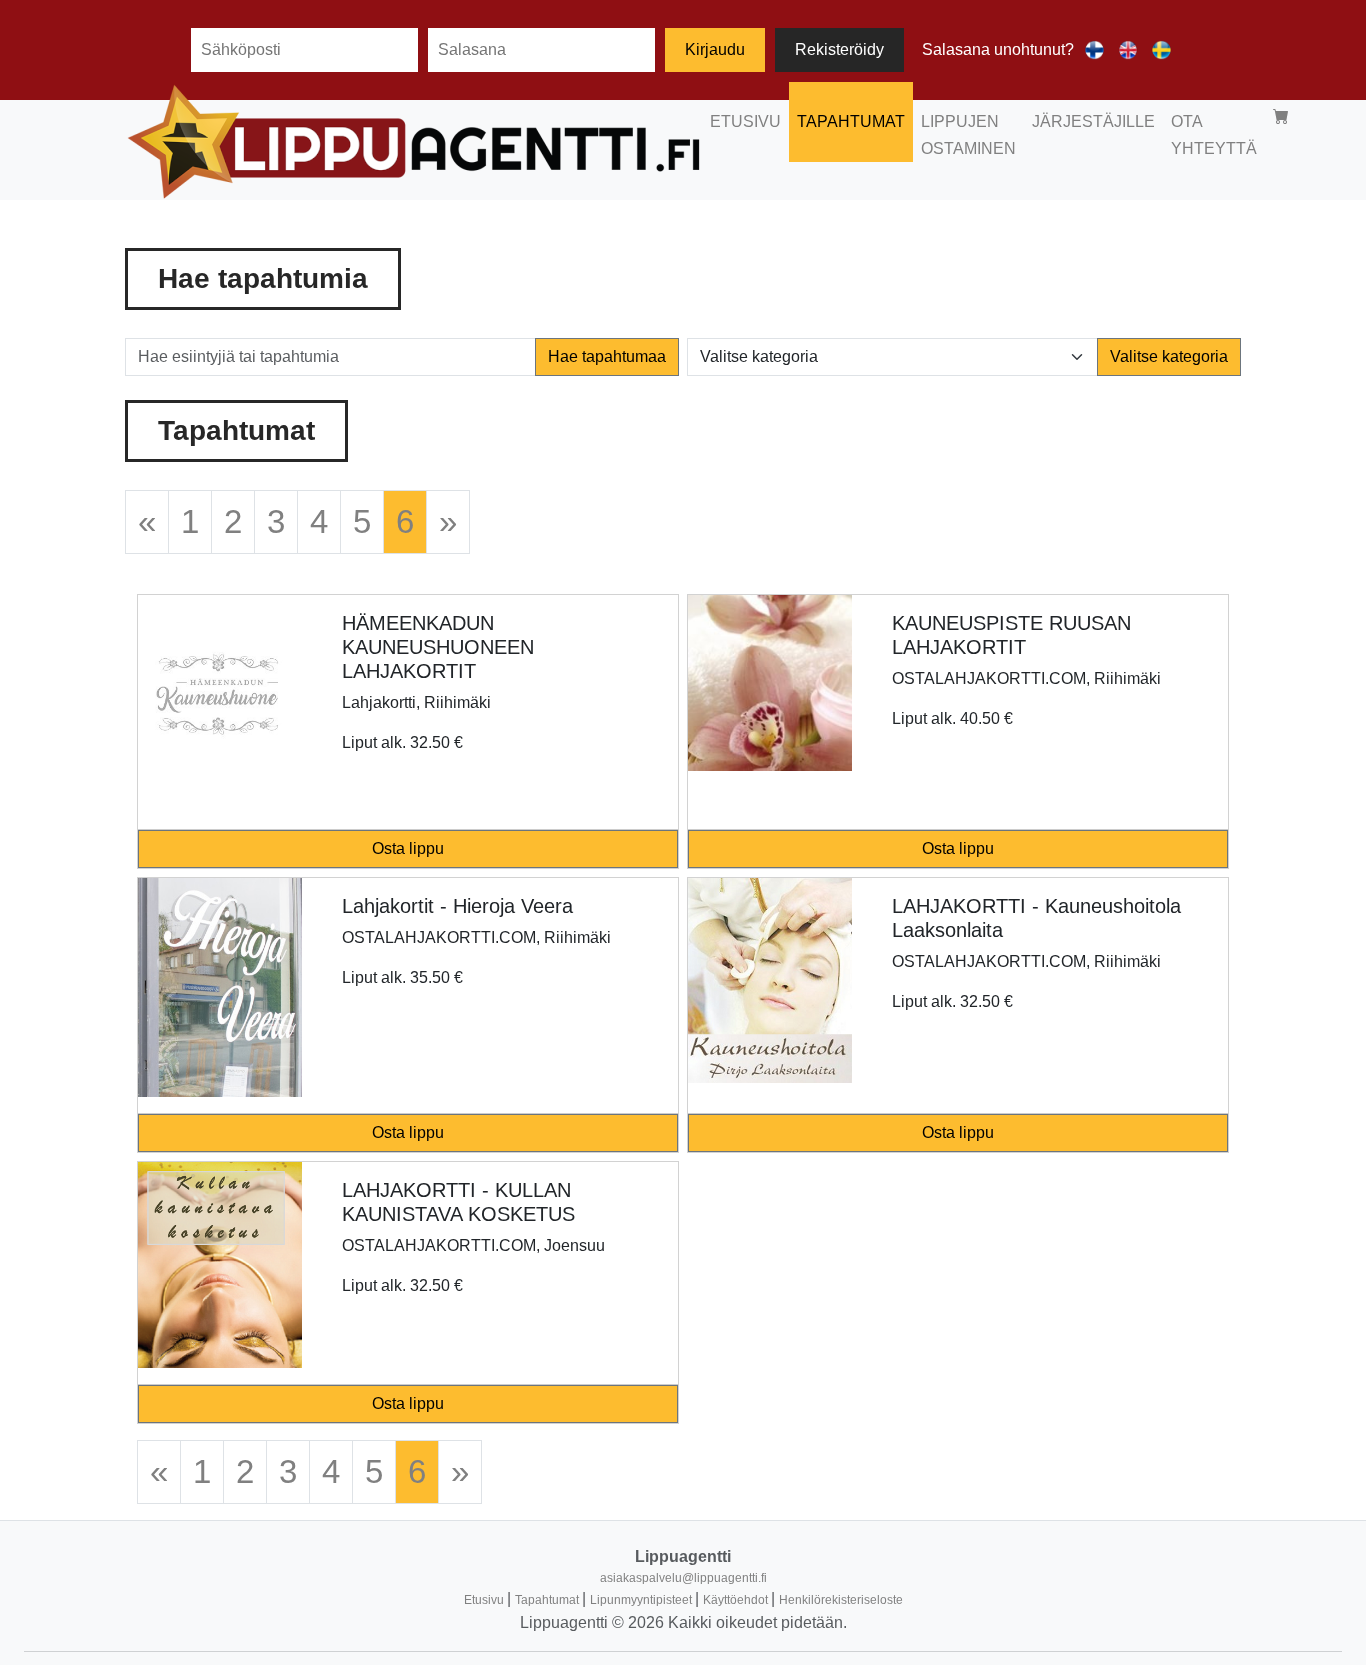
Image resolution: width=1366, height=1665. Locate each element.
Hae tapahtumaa (607, 356)
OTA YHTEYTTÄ (1214, 135)
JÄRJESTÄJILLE (1093, 121)
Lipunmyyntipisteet (642, 1600)
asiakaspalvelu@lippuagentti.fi (683, 1578)
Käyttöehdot (737, 1600)
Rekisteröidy (839, 49)
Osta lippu (408, 848)
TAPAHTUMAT (851, 121)
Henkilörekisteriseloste (841, 1600)
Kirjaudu (715, 49)
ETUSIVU (745, 121)
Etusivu (485, 1600)
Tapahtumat (548, 1600)
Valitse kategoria (1169, 356)
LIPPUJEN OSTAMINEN (968, 135)
